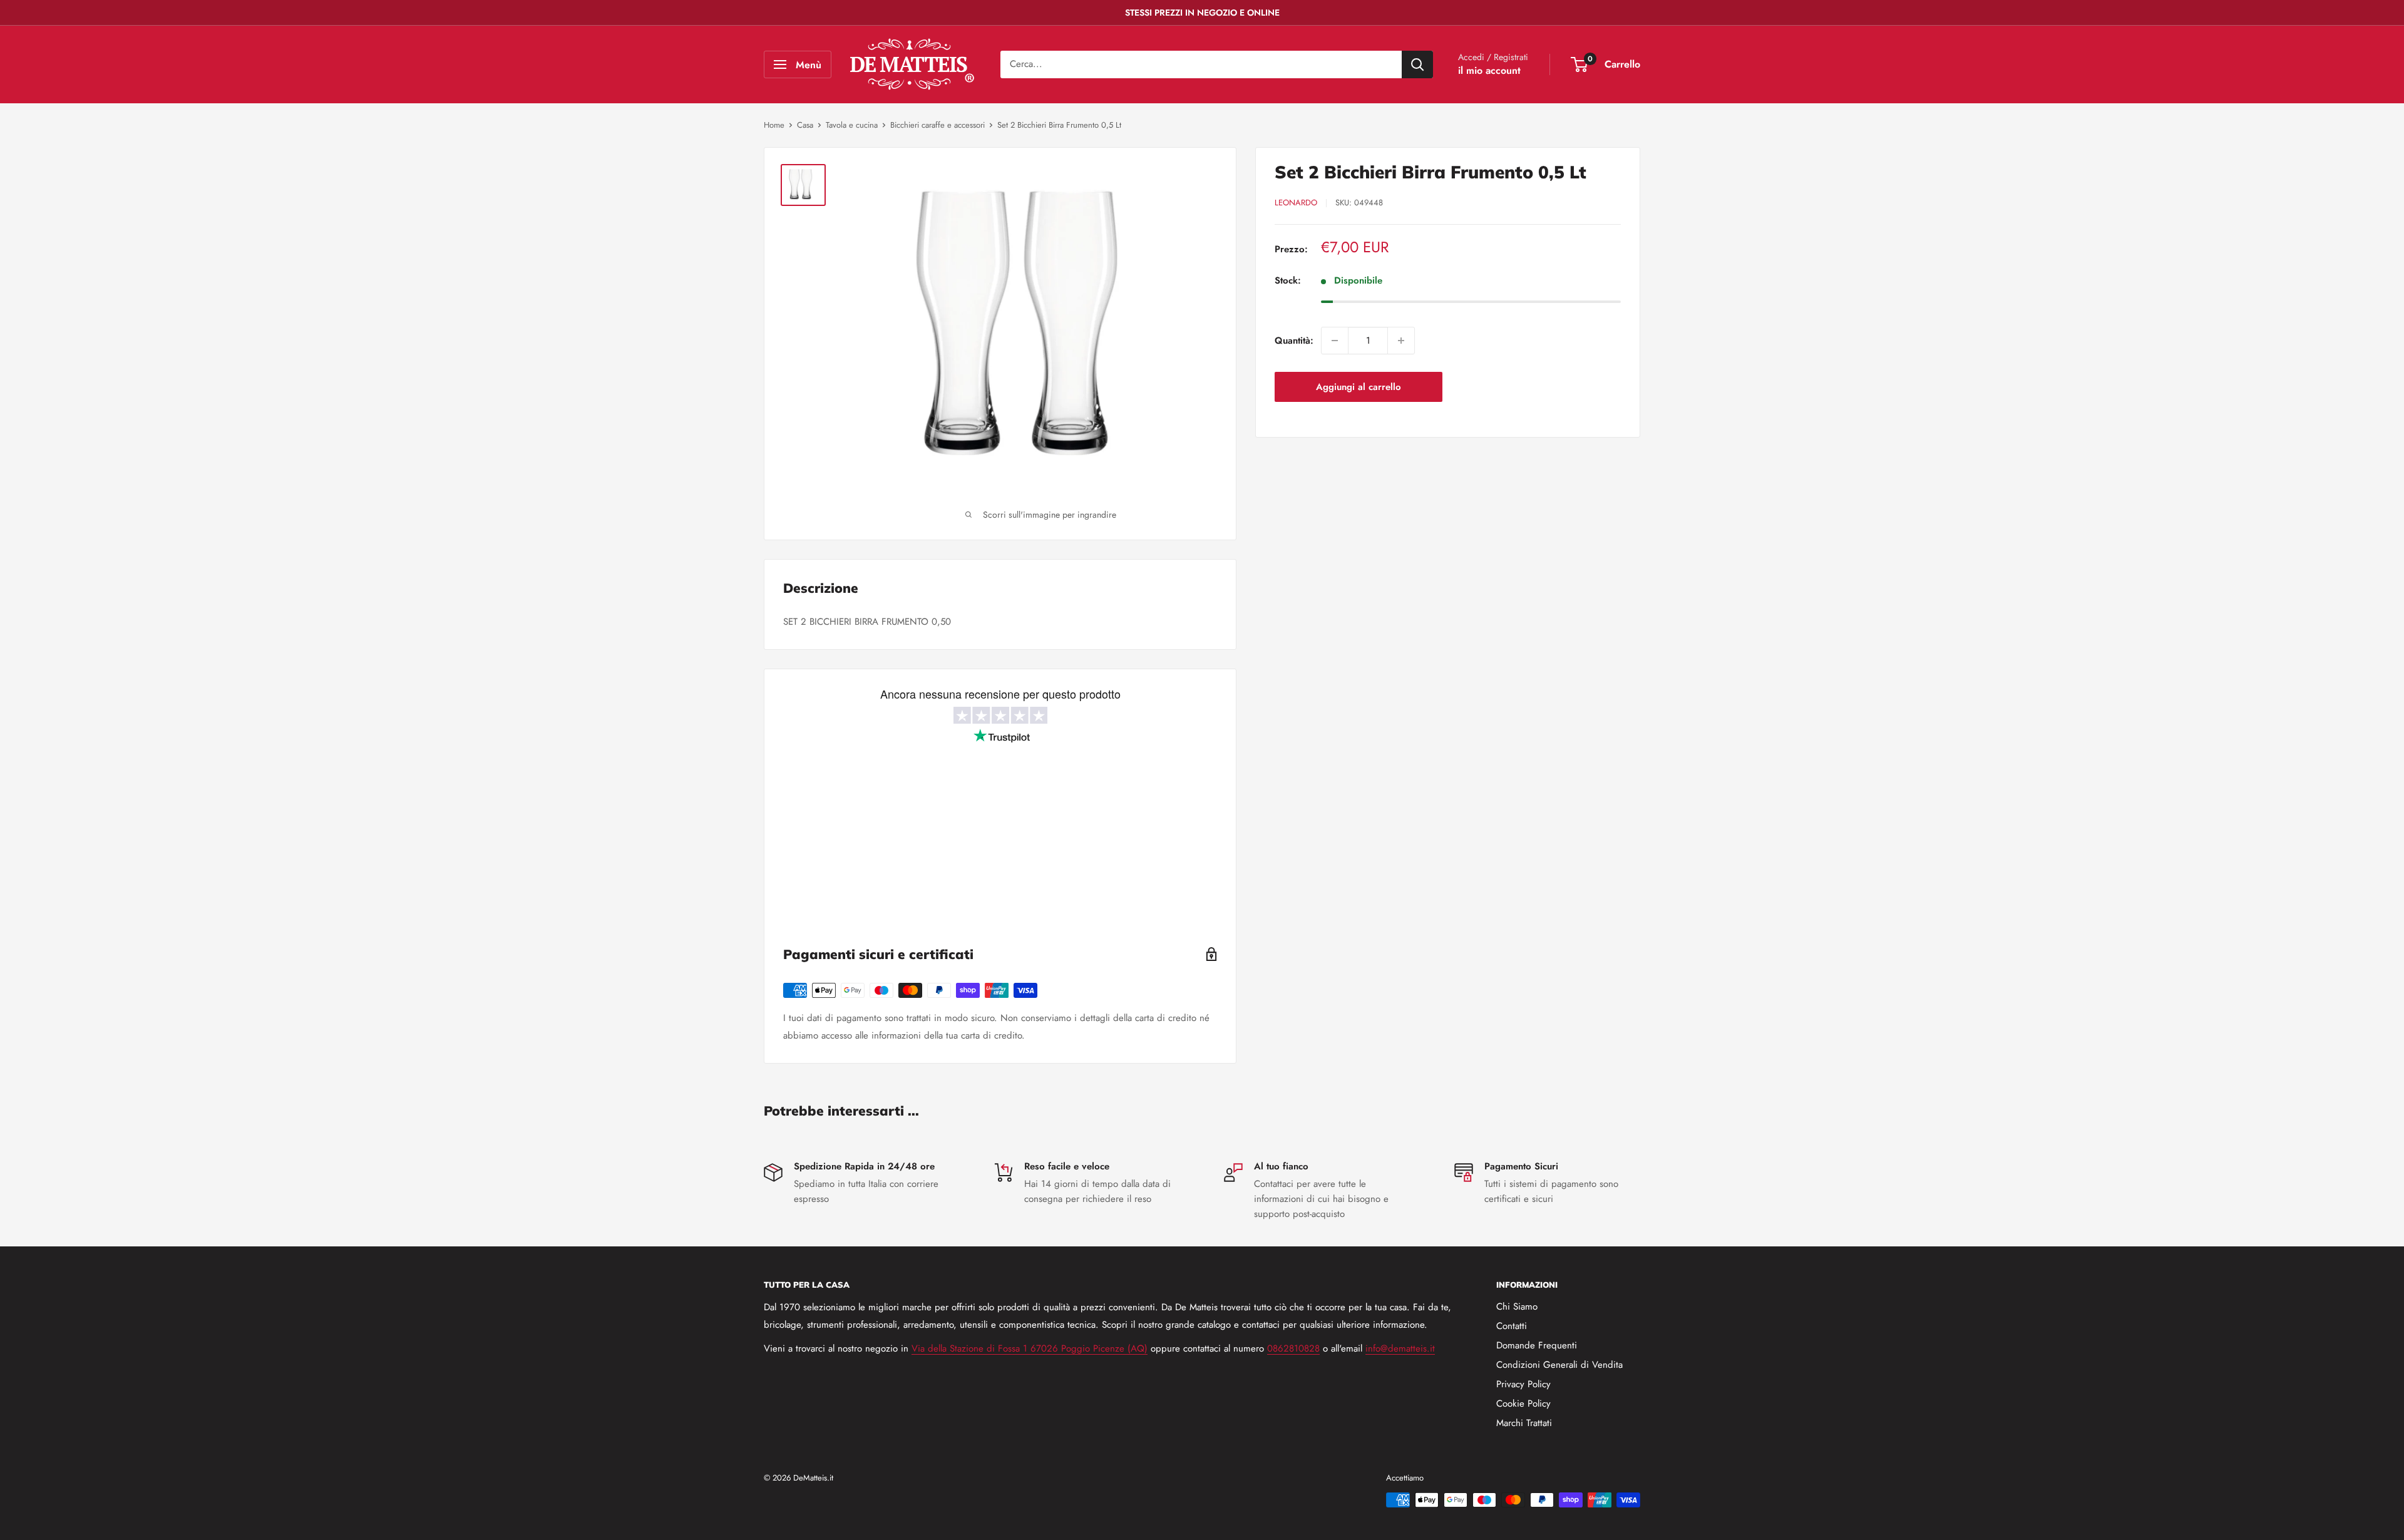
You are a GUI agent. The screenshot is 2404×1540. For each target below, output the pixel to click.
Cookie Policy (1523, 1404)
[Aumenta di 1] (1401, 341)
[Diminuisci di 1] (1335, 341)
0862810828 (1293, 1348)
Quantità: (1294, 341)
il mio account (1489, 70)
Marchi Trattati (1524, 1423)
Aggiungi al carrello (1359, 387)
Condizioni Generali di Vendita (1559, 1365)
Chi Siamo (1517, 1306)
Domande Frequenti (1537, 1345)
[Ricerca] (1417, 64)
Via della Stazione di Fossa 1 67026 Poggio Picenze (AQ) (1030, 1348)
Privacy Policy (1523, 1384)
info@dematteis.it (1400, 1348)
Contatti (1512, 1326)
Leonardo (1296, 203)
